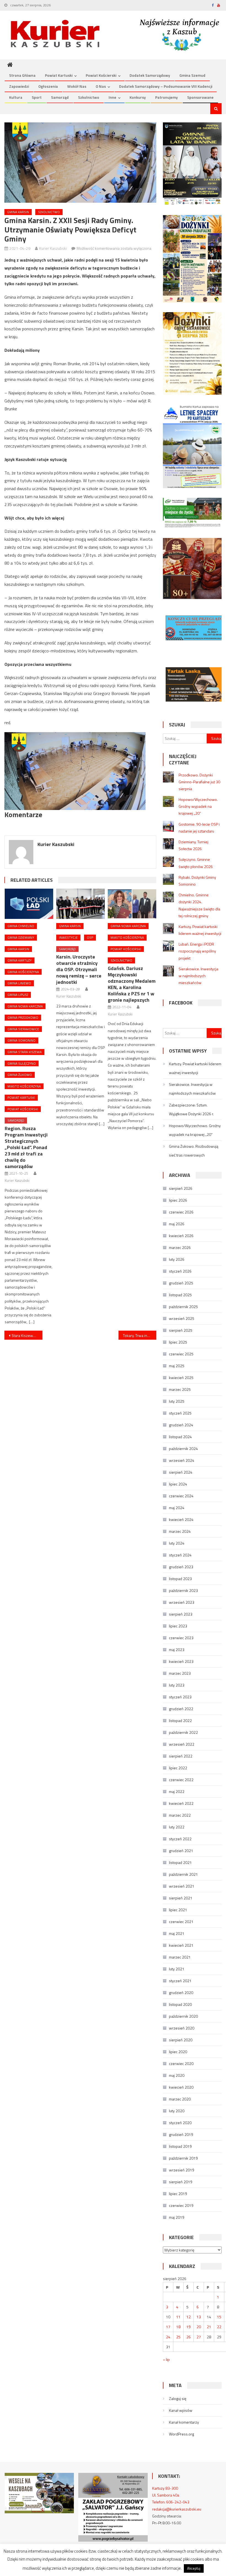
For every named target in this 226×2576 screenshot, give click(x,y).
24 (168, 2337)
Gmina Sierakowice (23, 1029)
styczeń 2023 (180, 1697)
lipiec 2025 (178, 1342)
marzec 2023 (180, 1673)
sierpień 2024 (181, 1472)
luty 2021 (177, 1969)
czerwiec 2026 (181, 1212)
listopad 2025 (180, 1295)
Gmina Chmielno (21, 926)
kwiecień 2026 (181, 1236)
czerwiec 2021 (181, 1922)
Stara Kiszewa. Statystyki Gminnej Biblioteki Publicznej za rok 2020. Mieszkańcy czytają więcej (27, 1335)
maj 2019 (177, 2217)
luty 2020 (177, 2111)
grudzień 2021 (181, 1851)
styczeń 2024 (180, 1555)
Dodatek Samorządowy (150, 75)
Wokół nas (77, 86)
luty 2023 (177, 1685)
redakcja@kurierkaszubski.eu (177, 2509)
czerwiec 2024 (181, 1496)
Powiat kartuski (59, 75)
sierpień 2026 (181, 1188)
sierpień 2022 (181, 1756)
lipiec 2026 (178, 1200)
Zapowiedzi (19, 86)
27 (199, 2337)
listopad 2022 (180, 1720)
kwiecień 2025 (181, 1378)
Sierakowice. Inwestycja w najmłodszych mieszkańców (198, 976)
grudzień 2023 (181, 1567)
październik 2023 (183, 1590)
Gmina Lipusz (18, 995)
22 (219, 2327)
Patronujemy (166, 97)
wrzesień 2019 (182, 2170)
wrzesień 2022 (182, 1744)
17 (168, 2327)
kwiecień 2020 (181, 2087)
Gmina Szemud (192, 75)
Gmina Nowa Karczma (25, 1006)
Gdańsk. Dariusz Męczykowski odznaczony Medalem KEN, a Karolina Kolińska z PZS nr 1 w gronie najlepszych (132, 984)
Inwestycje (68, 937)
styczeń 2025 (180, 1413)
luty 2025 (177, 1401)
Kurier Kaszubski (53, 248)
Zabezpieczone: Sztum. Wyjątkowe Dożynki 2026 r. (191, 1109)
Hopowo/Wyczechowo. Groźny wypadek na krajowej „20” (198, 806)
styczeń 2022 (180, 1839)
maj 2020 (177, 2075)
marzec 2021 (180, 1957)
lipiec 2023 (178, 1626)
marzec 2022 (180, 1815)
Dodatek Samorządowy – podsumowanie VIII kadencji (166, 86)
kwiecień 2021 (181, 1945)
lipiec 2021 (178, 1910)
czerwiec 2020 (181, 2063)
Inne (112, 97)
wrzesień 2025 (182, 1318)
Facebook (181, 1003)
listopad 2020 (180, 2004)
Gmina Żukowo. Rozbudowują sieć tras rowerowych (194, 1151)
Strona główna (22, 75)
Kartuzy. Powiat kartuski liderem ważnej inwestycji (195, 1068)
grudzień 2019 (181, 2134)
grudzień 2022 (181, 1709)
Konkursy (138, 97)
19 (189, 2327)
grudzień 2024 (181, 1425)
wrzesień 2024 (182, 1460)
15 (219, 2317)
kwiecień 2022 (181, 1803)
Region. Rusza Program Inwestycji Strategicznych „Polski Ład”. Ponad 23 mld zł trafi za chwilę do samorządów (26, 1147)
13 (199, 2317)
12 (189, 2317)
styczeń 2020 (180, 2123)
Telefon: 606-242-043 (171, 2502)
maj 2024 (177, 1508)
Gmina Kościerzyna (23, 972)
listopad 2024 (180, 1437)
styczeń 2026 (180, 1271)
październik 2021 (183, 1874)
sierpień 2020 (181, 2040)
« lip (166, 2359)
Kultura (16, 97)
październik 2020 (183, 2016)
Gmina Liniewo (19, 983)
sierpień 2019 (181, 2182)
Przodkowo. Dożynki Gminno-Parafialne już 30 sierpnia (199, 782)
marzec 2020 (180, 2099)
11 (178, 2317)
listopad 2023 (180, 1579)
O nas (101, 86)
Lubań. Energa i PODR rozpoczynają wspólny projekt (197, 951)
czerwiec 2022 (181, 1780)
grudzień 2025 (181, 1283)
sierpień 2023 (181, 1614)
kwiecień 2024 (181, 1519)
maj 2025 (177, 1366)
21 (209, 2327)
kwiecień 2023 (181, 1661)
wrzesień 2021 (182, 1886)
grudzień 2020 (181, 1993)
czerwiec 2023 (181, 1638)
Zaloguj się (178, 2398)
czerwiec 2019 (181, 2205)
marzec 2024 (180, 1531)
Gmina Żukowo (20, 1075)
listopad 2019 (180, 2146)
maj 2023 (177, 1650)
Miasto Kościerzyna (24, 1086)
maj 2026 (177, 1224)
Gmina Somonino (21, 1040)
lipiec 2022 (178, 1768)
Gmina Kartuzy (20, 960)
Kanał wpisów (181, 2410)
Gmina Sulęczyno (22, 1063)
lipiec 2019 (178, 2194)
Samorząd (60, 97)
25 (178, 2337)
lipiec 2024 (178, 1484)
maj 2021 (177, 1933)
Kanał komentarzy (184, 2422)
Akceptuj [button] (194, 2568)
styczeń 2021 (180, 1981)
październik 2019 (183, 2158)
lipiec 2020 (178, 2052)
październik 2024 (183, 1448)
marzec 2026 (180, 1247)
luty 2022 (177, 1827)
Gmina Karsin (18, 212)
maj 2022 (177, 1791)
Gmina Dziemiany (21, 937)
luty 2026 (177, 1259)
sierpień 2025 (181, 1330)
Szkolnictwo (89, 97)
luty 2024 (177, 1543)
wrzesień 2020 (182, 2028)
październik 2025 (183, 1307)
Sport (37, 97)
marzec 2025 (180, 1389)
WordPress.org (181, 2434)
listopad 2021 (180, 1862)
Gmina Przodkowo (23, 1018)
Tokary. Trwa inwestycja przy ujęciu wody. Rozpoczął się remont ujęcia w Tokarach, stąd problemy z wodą (140, 1335)
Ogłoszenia (48, 86)
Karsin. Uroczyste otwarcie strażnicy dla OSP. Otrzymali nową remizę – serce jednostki (79, 969)
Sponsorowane (200, 97)
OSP (90, 937)
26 (189, 2337)
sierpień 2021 (181, 1898)
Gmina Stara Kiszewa (25, 1052)
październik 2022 (183, 1732)
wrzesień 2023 (182, 1602)
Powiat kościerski (101, 75)
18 (178, 2327)
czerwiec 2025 (181, 1354)
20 (199, 2327)
